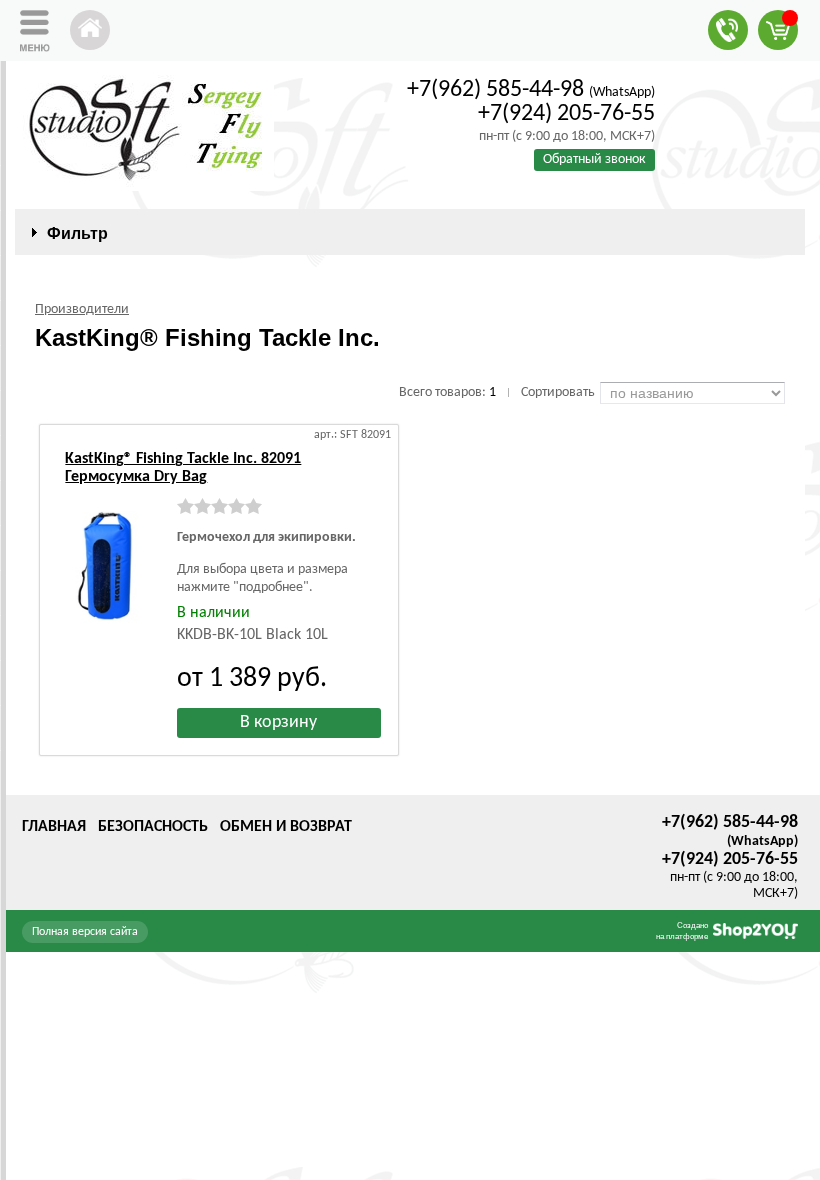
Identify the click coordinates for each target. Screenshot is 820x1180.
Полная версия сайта (85, 932)
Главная (54, 827)
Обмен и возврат (286, 827)
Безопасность (153, 827)
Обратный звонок (594, 159)
